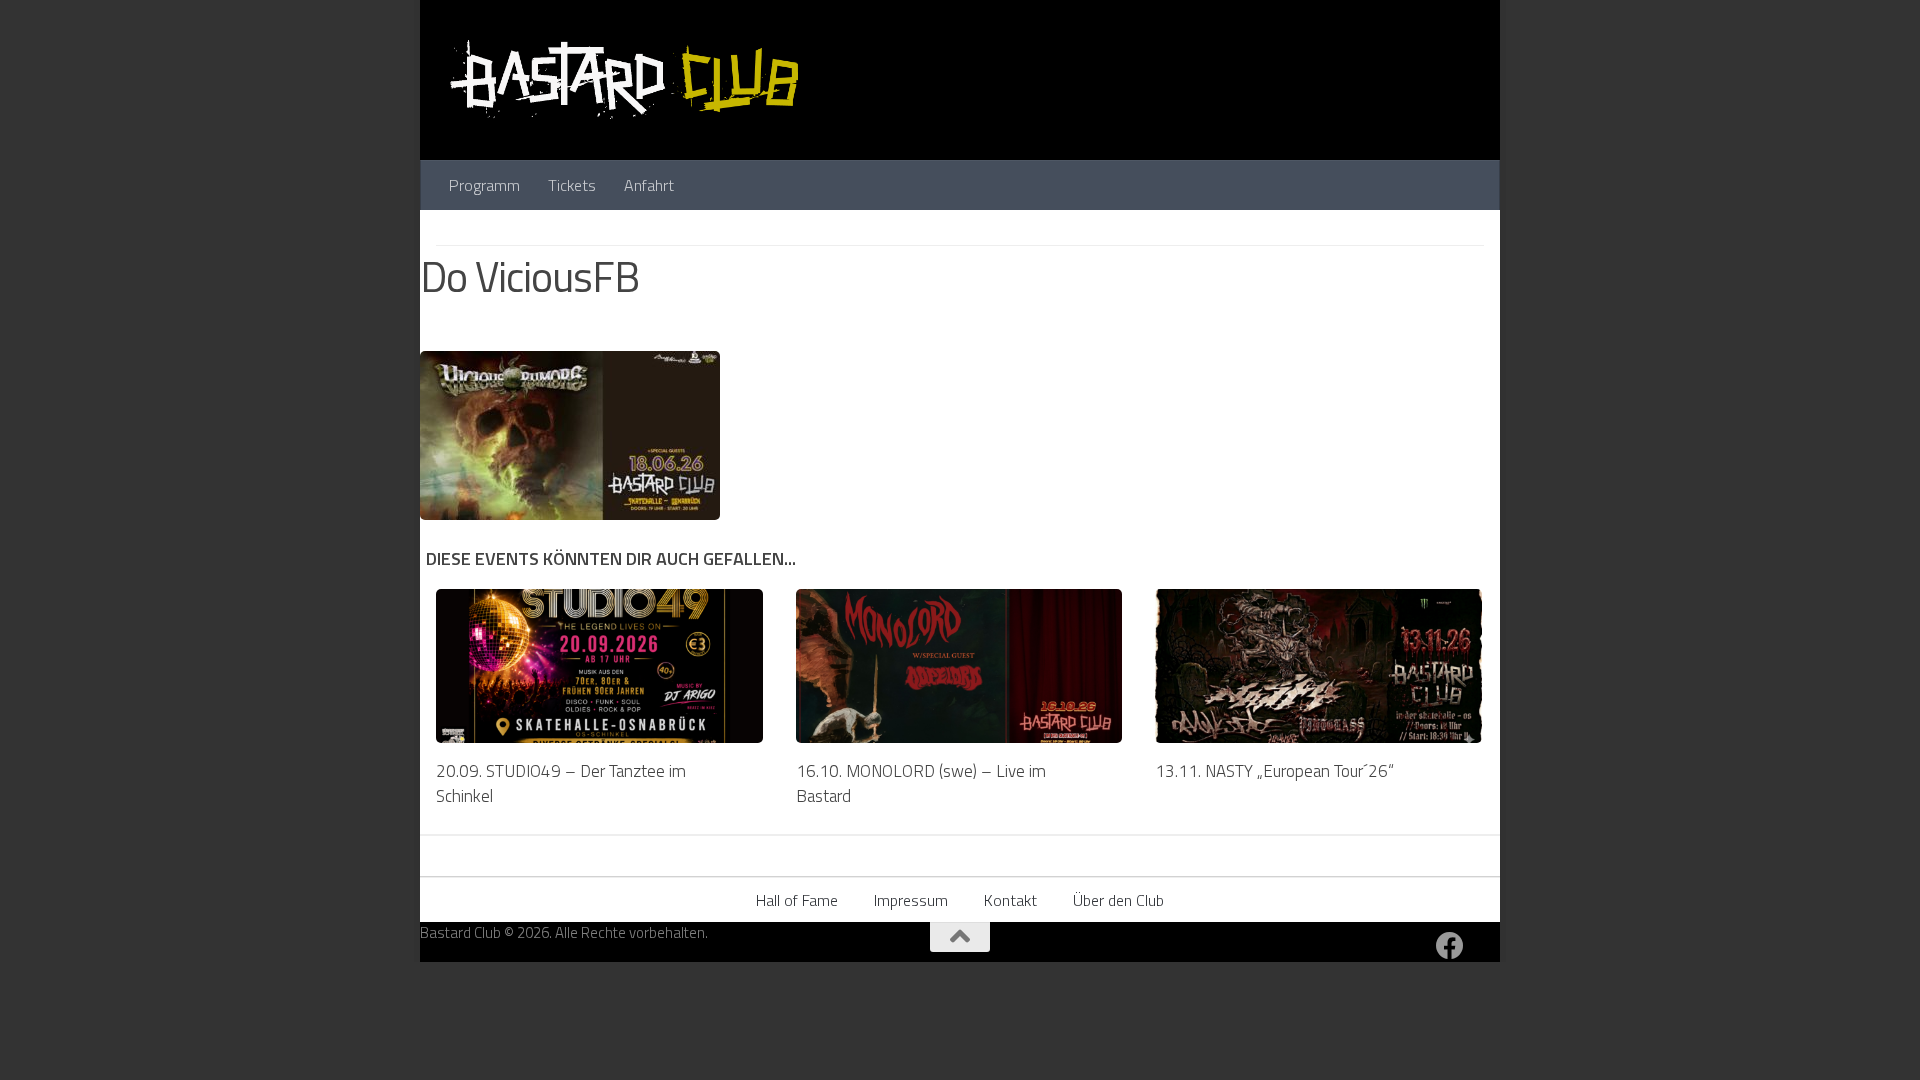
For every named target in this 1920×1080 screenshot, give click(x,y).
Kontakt (1010, 900)
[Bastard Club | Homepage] (624, 80)
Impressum (911, 900)
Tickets (572, 185)
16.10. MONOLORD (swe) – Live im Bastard (921, 784)
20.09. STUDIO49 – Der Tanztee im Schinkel (561, 784)
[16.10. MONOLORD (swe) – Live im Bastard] (959, 666)
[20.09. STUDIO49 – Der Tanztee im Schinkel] (599, 666)
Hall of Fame (797, 900)
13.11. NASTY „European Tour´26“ (1274, 771)
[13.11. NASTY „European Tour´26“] (1318, 666)
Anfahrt (649, 185)
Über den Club (1118, 900)
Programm (484, 185)
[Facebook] (1450, 946)
